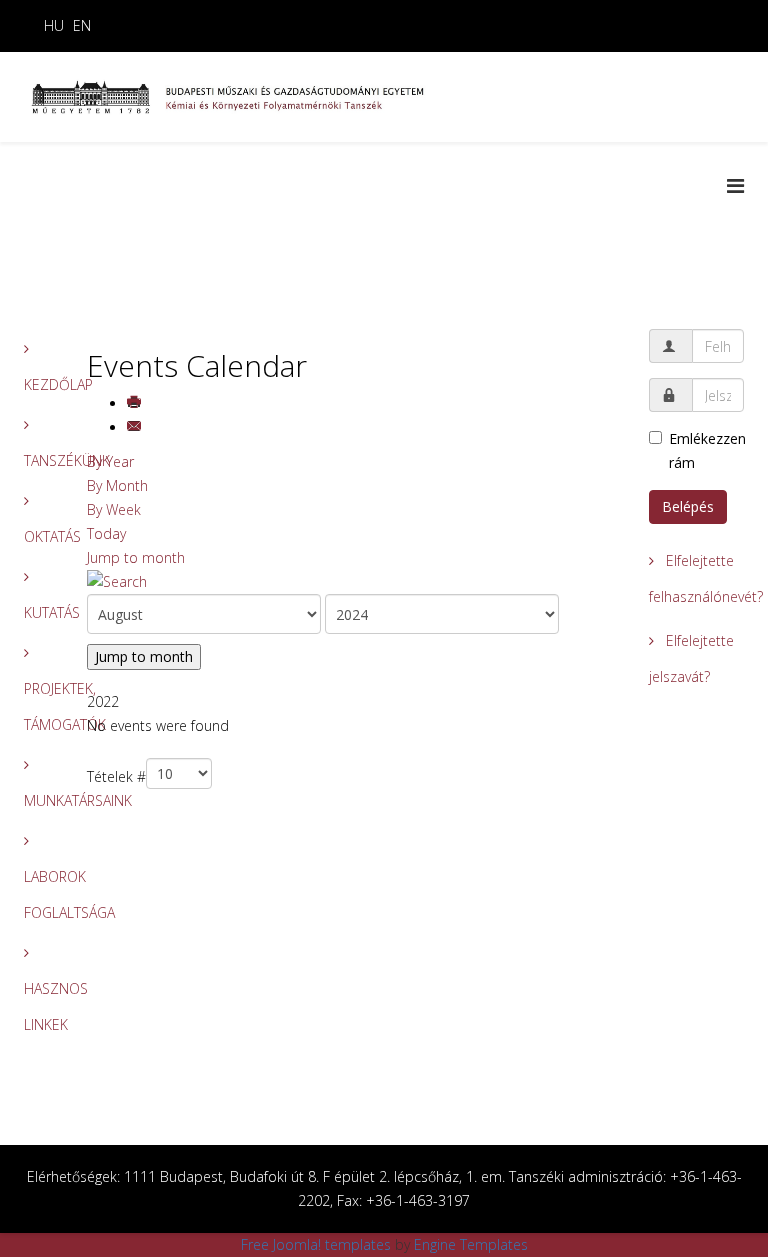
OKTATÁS (40, 536)
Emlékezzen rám (706, 450)
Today (106, 533)
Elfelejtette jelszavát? (691, 658)
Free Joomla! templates (316, 1244)
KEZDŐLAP (40, 384)
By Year (110, 461)
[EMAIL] (136, 427)
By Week (114, 509)
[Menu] (735, 185)
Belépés (688, 506)
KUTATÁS (40, 612)
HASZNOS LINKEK (40, 1006)
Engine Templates (471, 1244)
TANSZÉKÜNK (40, 460)
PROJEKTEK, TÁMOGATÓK (40, 706)
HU (54, 25)
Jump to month (136, 557)
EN (82, 25)
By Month (117, 485)
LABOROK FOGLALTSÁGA (40, 894)
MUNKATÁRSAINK (40, 800)
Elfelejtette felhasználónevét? (696, 578)
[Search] (353, 582)
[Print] (136, 403)
